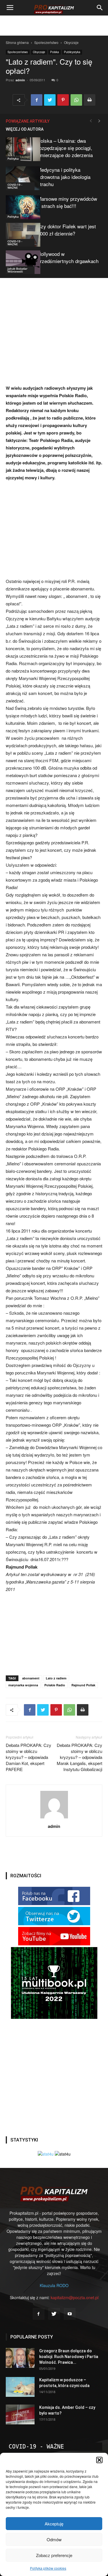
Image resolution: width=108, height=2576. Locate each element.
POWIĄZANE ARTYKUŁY (28, 121)
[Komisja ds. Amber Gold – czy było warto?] (20, 2414)
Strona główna (17, 42)
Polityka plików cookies (48, 2568)
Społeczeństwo (46, 42)
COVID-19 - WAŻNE (15, 186)
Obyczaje (71, 42)
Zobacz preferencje (54, 2555)
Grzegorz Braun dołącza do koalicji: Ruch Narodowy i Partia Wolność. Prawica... (69, 2357)
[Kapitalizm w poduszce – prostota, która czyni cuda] (20, 2387)
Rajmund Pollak (83, 1685)
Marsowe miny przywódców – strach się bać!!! (67, 202)
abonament (31, 1678)
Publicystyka (72, 52)
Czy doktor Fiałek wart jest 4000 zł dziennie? (67, 230)
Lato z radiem (56, 1678)
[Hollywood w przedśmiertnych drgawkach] (20, 262)
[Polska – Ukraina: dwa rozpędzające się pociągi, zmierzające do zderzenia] (20, 149)
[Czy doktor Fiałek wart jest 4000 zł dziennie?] (20, 235)
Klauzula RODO (54, 2285)
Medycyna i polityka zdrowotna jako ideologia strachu (64, 177)
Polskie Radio (55, 1685)
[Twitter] (54, 2314)
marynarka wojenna (23, 1685)
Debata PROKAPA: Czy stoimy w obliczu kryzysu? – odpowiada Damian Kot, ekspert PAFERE (29, 1757)
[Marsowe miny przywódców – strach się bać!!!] (20, 207)
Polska (55, 52)
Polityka (13, 159)
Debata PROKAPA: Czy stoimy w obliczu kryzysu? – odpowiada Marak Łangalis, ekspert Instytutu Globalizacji (79, 1757)
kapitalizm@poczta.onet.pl (75, 2297)
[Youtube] (70, 2314)
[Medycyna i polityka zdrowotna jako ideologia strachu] (20, 178)
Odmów (54, 2539)
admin (20, 80)
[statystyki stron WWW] (46, 2154)
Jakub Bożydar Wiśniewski (17, 270)
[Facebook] (39, 2314)
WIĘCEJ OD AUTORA (25, 129)
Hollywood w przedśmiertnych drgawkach (68, 257)
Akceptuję (54, 2524)
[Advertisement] (54, 26)
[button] (99, 2460)
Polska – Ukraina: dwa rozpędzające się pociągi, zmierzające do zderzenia (65, 148)
